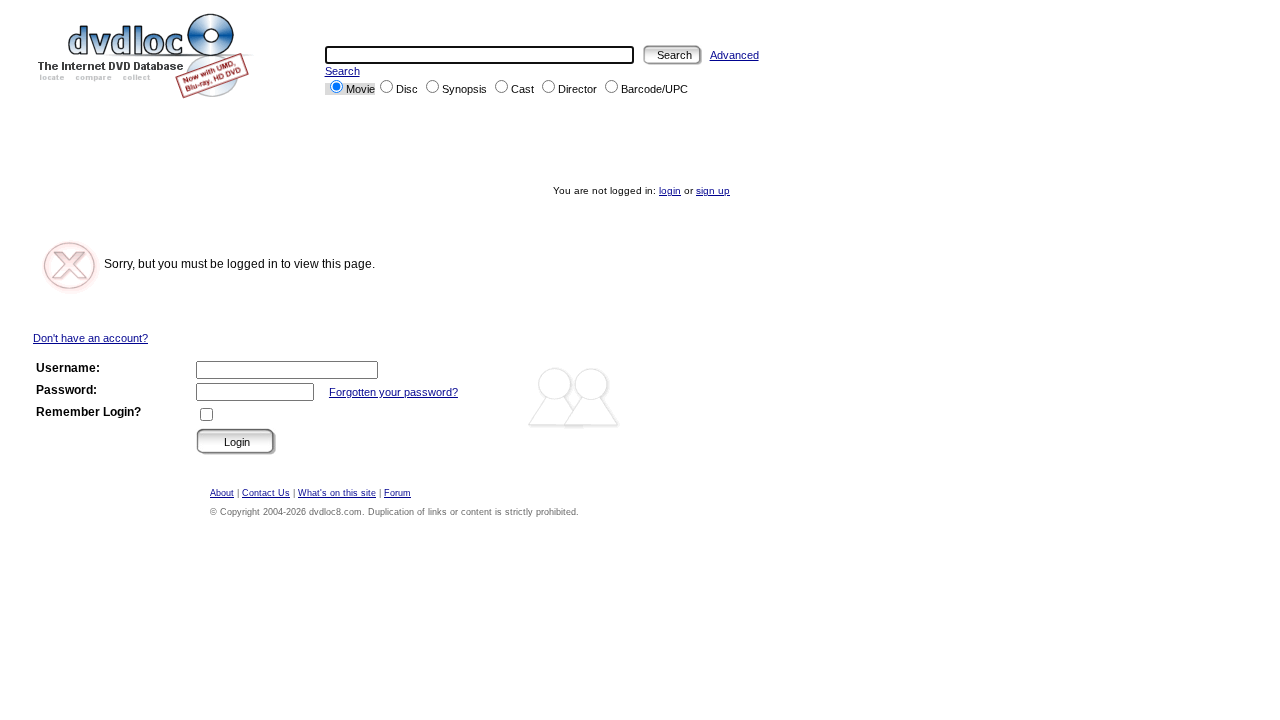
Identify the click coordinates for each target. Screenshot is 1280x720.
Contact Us (266, 493)
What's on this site (337, 493)
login (670, 190)
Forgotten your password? (393, 392)
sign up (713, 190)
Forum (397, 493)
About (222, 493)
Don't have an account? (90, 338)
